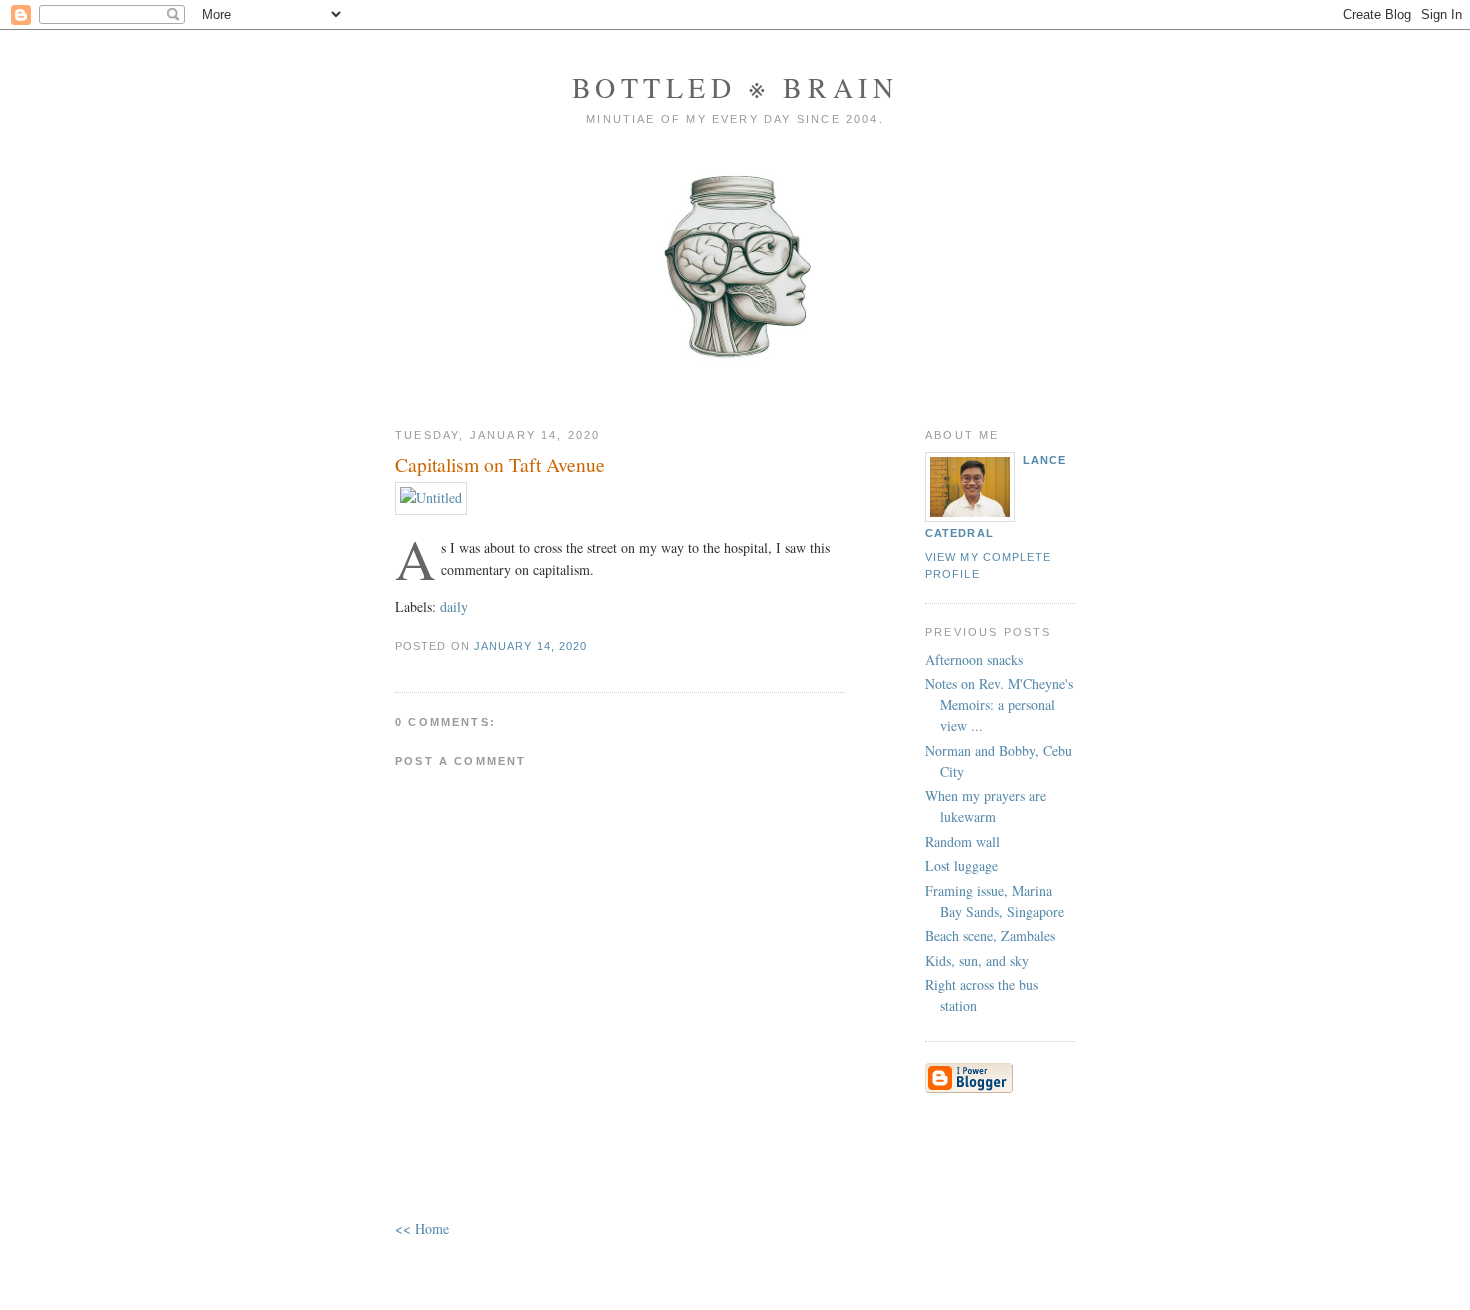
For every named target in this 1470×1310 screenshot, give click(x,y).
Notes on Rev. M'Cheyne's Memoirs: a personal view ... (999, 704)
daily (454, 606)
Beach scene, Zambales (990, 935)
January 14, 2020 (530, 646)
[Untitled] (431, 497)
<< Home (422, 1228)
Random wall (962, 841)
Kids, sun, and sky (977, 960)
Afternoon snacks (974, 659)
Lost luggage (961, 865)
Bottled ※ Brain (735, 87)
